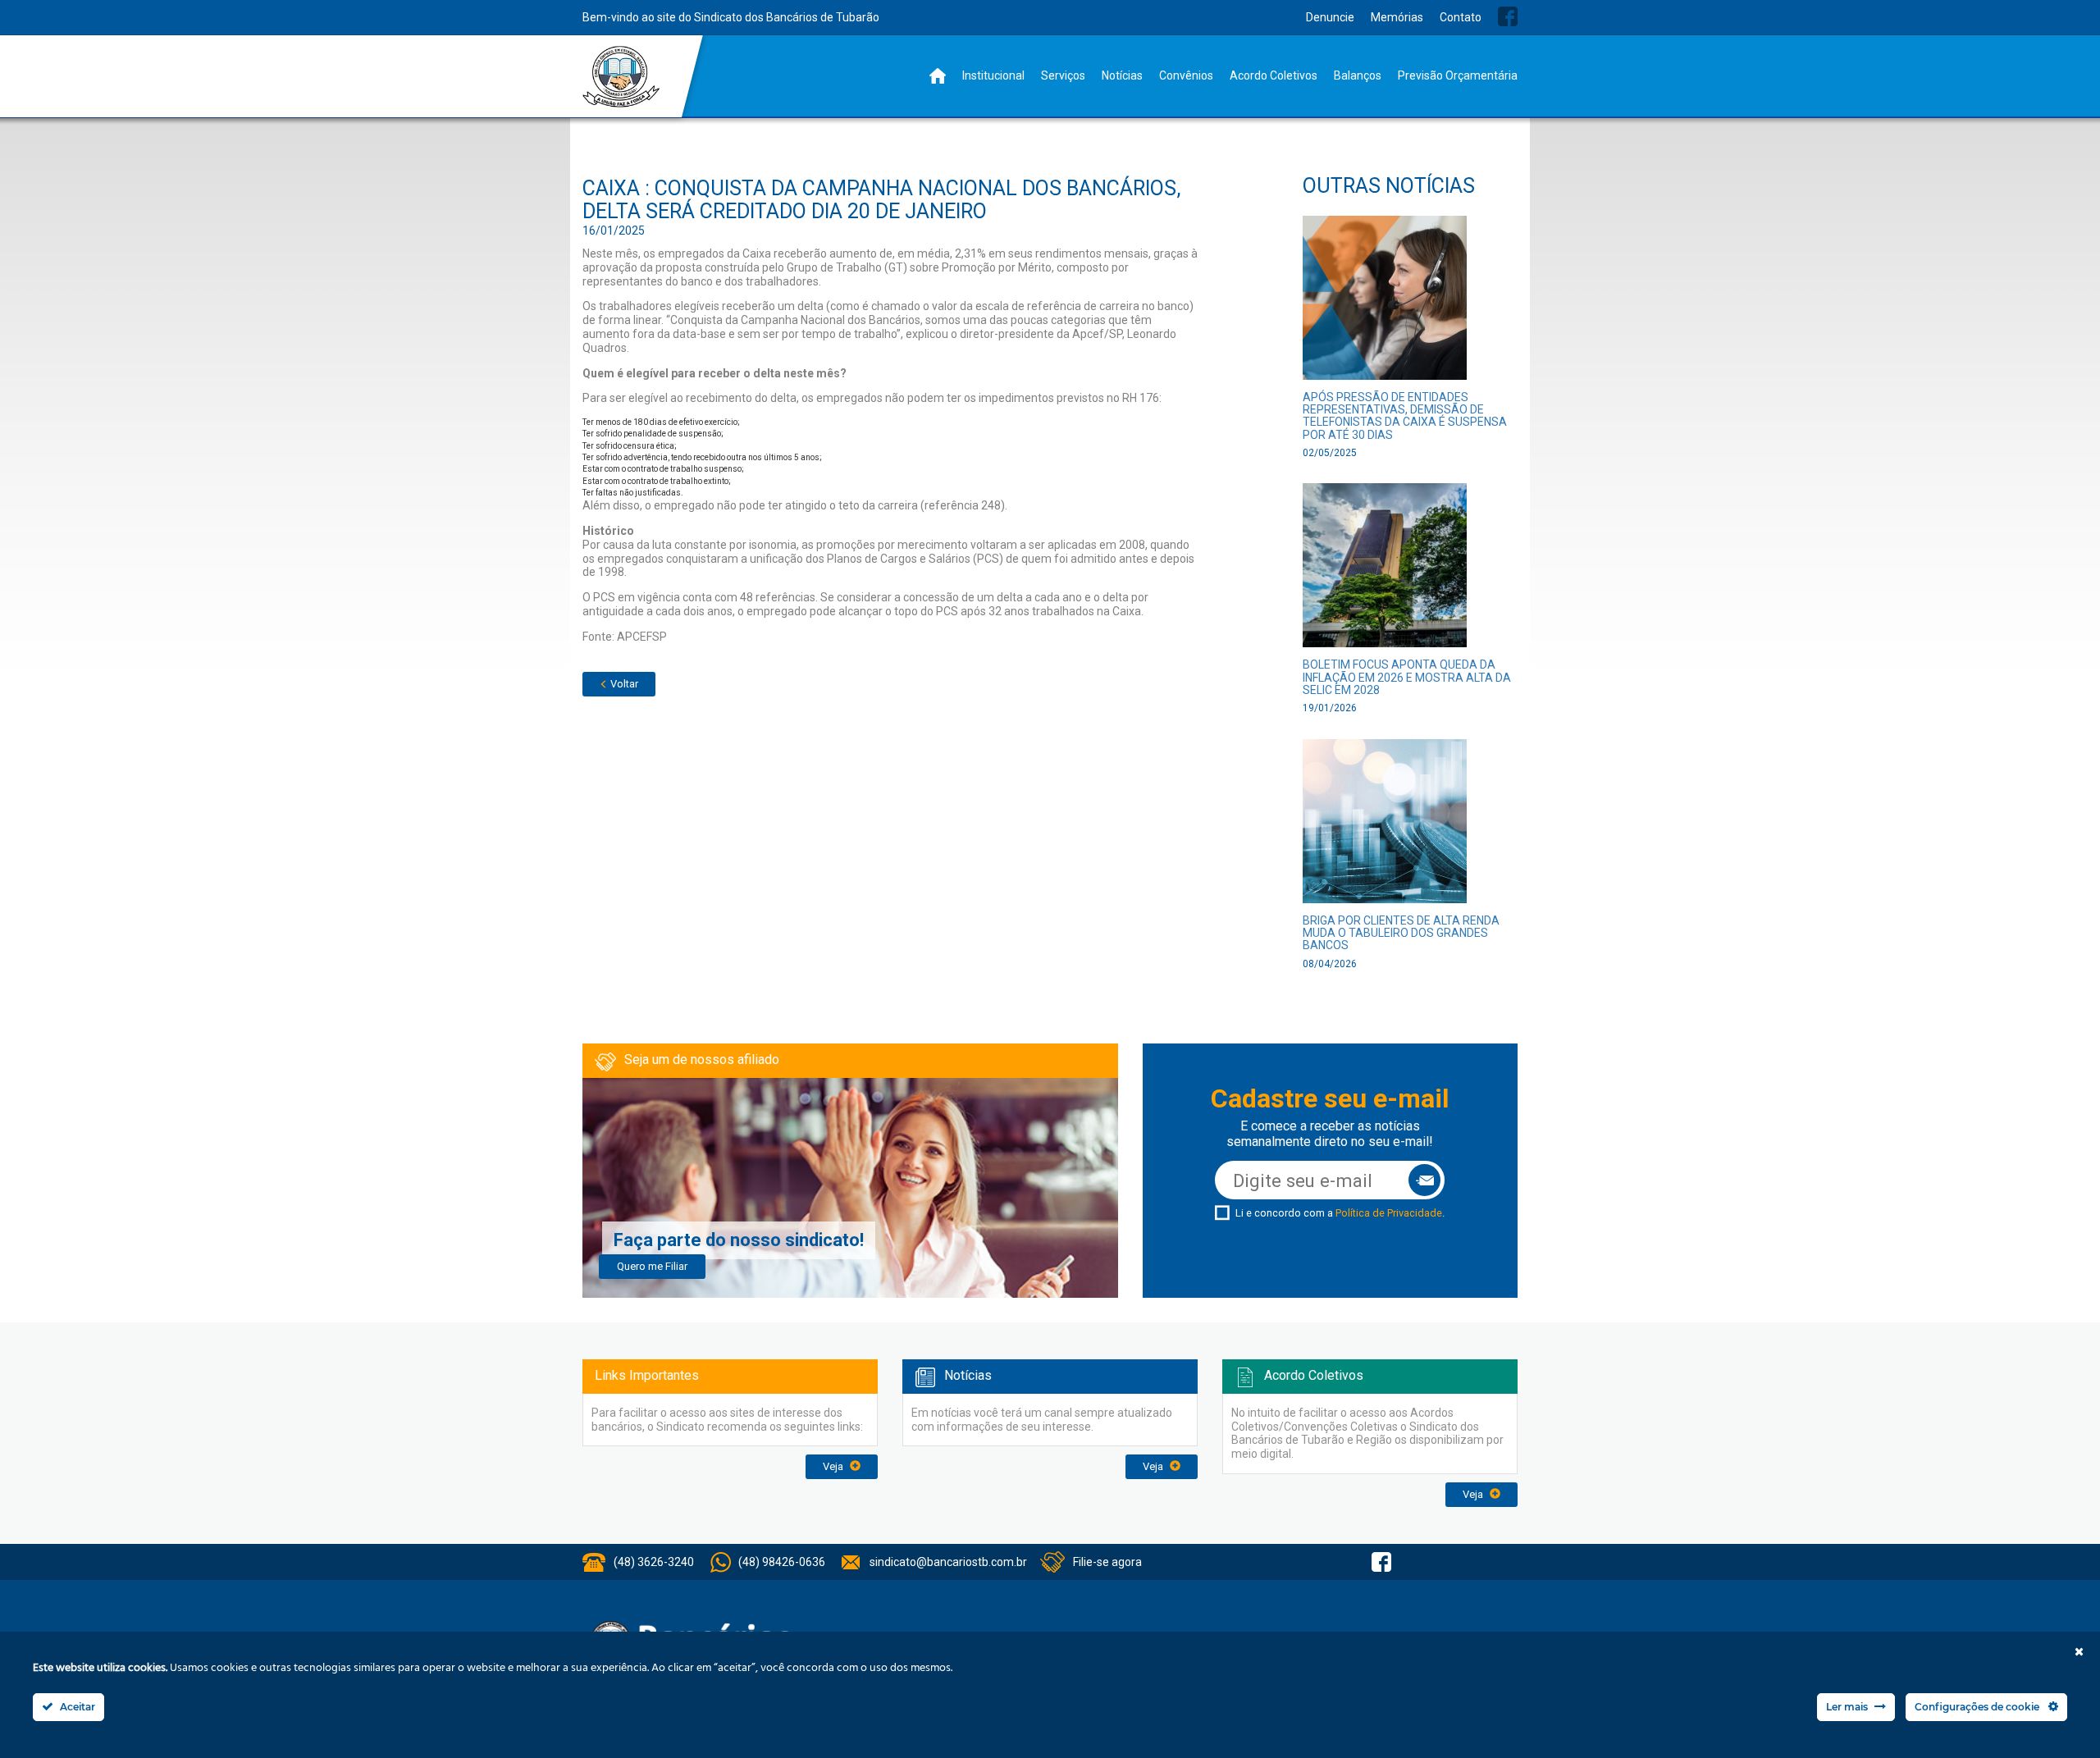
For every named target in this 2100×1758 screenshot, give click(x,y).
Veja (834, 1466)
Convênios (1186, 75)
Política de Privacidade (1389, 1213)
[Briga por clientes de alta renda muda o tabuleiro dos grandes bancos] (1385, 826)
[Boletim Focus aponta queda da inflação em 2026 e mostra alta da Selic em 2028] (1385, 571)
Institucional (993, 75)
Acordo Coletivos (1274, 75)
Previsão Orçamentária (1458, 75)
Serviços (1063, 75)
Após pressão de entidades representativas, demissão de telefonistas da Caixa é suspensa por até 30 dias (1405, 416)
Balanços (1358, 75)
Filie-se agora (1107, 1562)
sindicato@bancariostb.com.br (948, 1562)
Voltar (623, 684)
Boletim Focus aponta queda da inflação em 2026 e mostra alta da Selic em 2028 (1407, 677)
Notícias (1122, 75)
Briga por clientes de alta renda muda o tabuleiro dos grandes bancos (1401, 933)
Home (938, 76)
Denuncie (1330, 17)
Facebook (1508, 16)
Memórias (1397, 17)
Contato (1461, 17)
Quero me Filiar (652, 1266)
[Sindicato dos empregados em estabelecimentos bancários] (621, 77)
